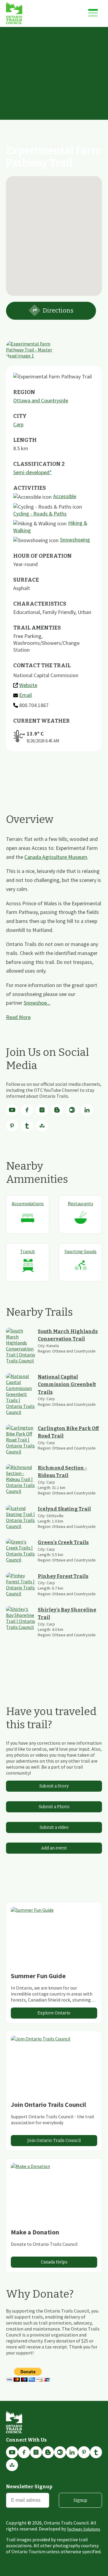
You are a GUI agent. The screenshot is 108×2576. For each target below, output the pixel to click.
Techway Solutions (84, 2529)
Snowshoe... (37, 1003)
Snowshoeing (75, 540)
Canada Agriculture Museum (56, 857)
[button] (54, 232)
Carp (18, 424)
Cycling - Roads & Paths (40, 514)
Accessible (65, 496)
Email (25, 695)
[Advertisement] (54, 84)
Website (28, 685)
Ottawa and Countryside (41, 400)
